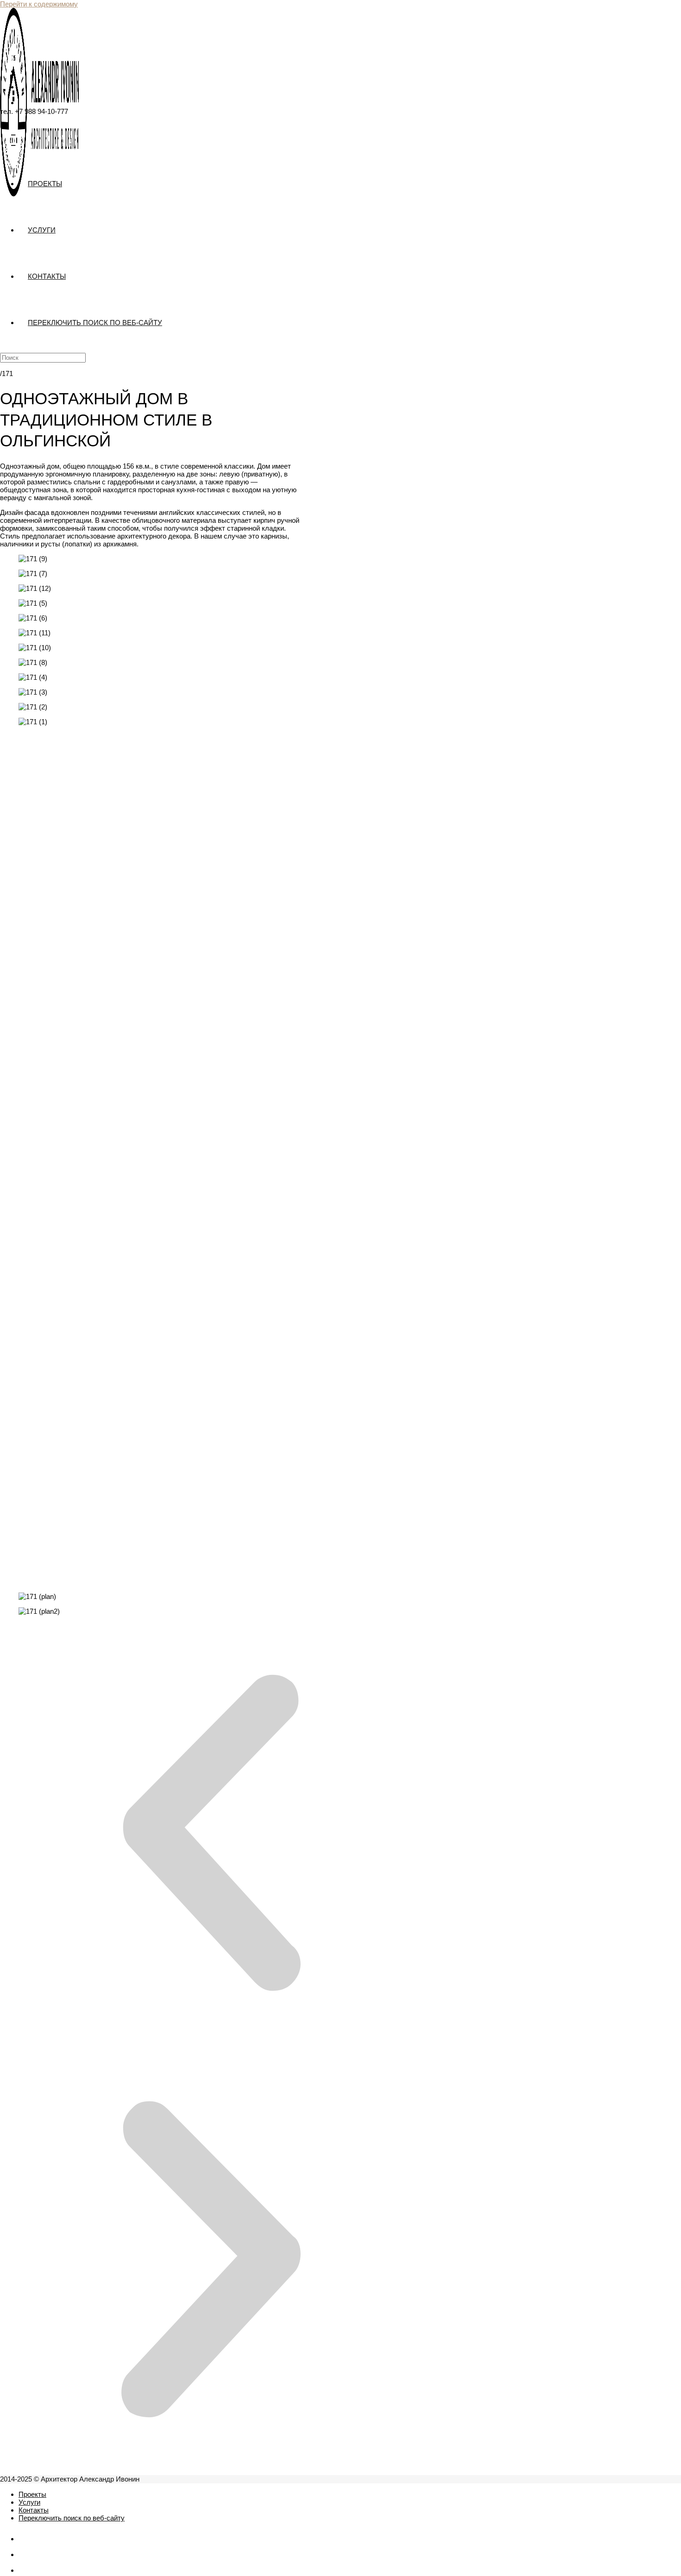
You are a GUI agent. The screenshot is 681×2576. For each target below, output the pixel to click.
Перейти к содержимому (39, 4)
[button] (211, 946)
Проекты (32, 2494)
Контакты (34, 2510)
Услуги (29, 2502)
